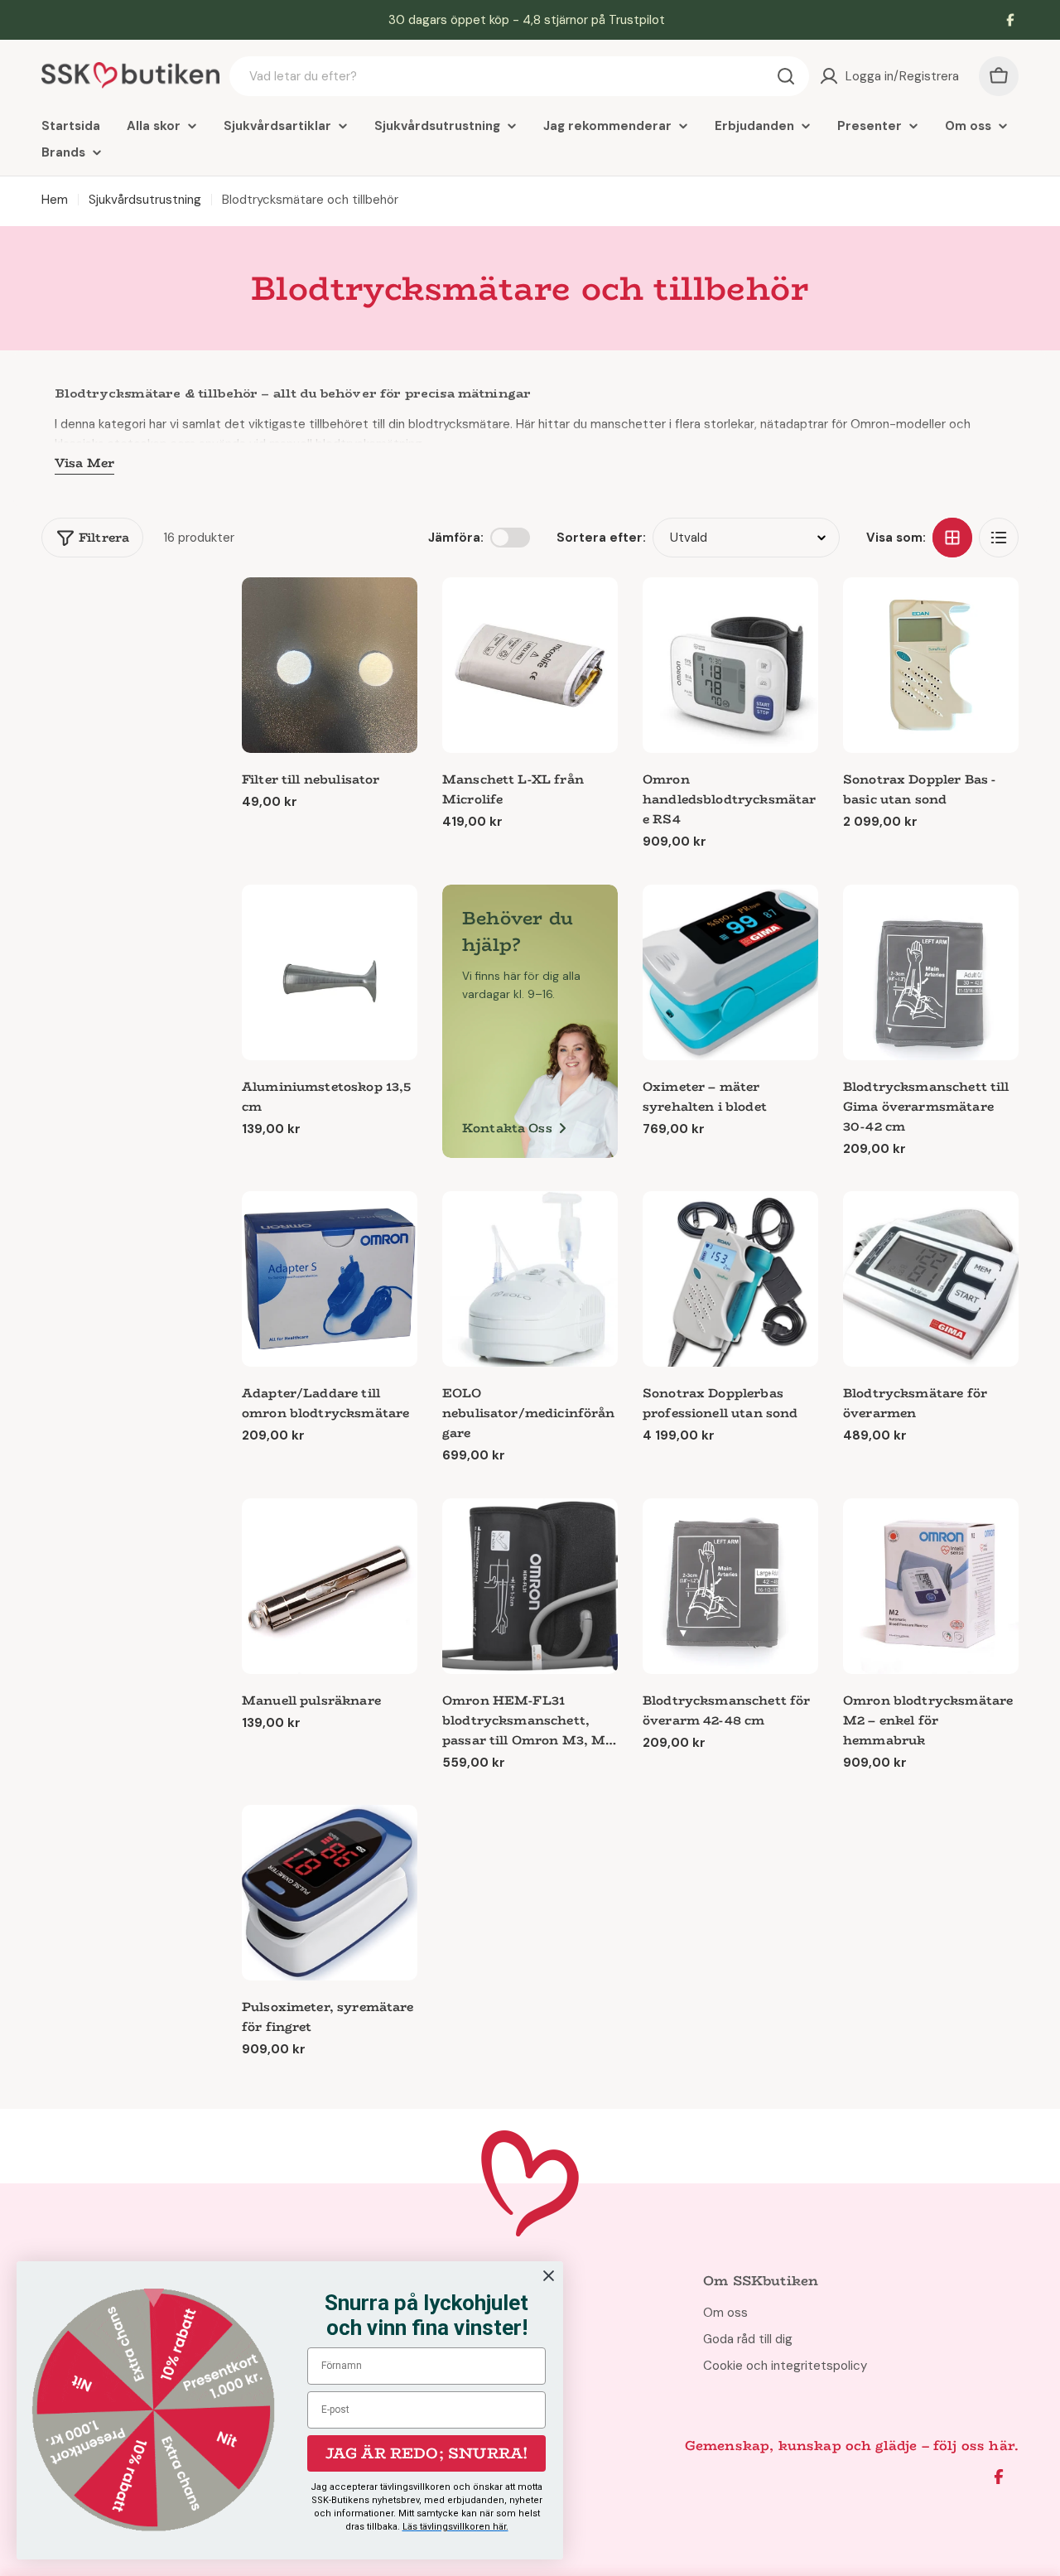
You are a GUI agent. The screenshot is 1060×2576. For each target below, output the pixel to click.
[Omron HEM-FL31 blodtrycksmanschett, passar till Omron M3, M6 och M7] (530, 1586)
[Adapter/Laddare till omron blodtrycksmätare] (330, 1279)
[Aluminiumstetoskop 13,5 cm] (330, 972)
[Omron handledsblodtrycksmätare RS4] (730, 665)
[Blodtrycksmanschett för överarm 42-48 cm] (730, 1586)
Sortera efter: (601, 538)
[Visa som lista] (999, 538)
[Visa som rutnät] (952, 538)
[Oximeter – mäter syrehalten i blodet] (730, 972)
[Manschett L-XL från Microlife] (530, 665)
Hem (55, 200)
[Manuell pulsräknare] (330, 1586)
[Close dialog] (549, 2276)
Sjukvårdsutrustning (145, 200)
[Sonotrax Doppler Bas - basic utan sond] (931, 665)
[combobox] (519, 76)
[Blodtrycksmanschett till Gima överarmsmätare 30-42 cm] (931, 972)
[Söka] (786, 76)
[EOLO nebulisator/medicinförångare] (530, 1279)
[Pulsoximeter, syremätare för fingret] (330, 1893)
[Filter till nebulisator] (330, 665)
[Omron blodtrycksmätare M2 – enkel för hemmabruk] (931, 1586)
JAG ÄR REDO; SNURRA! (427, 2453)
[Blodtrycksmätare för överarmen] (931, 1279)
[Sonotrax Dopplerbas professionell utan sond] (730, 1279)
